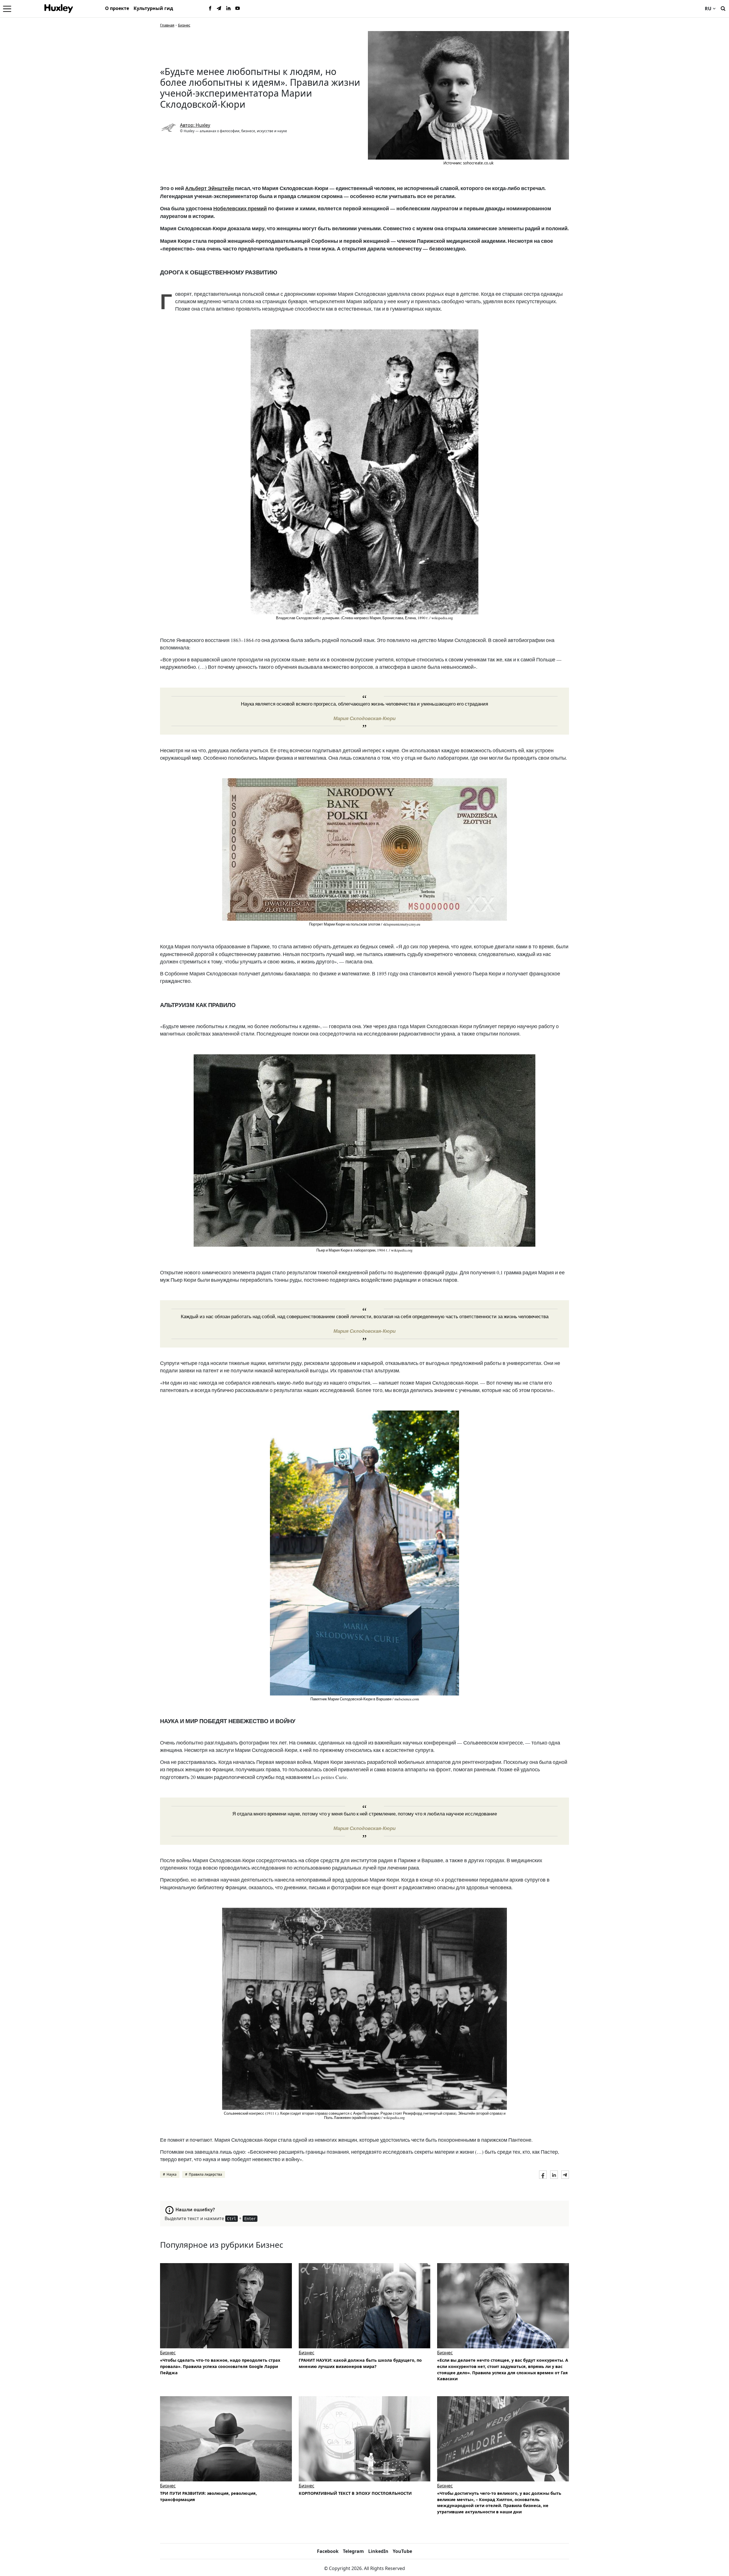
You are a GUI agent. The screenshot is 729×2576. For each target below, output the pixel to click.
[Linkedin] (228, 9)
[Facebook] (210, 9)
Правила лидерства (205, 2174)
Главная (167, 25)
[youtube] (237, 9)
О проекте (117, 8)
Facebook (328, 2551)
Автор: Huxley (195, 125)
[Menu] (7, 9)
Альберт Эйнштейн (209, 188)
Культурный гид (153, 8)
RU (708, 9)
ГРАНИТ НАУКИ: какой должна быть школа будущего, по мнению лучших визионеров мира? (360, 2363)
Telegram (353, 2551)
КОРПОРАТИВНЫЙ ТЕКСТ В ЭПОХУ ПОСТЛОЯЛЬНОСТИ (355, 2493)
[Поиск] (723, 8)
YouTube (402, 2551)
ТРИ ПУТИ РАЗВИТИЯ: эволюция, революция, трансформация (208, 2496)
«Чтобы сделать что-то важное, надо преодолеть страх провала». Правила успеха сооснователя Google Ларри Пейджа (220, 2366)
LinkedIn (378, 2551)
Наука (172, 2174)
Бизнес (184, 25)
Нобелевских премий (240, 208)
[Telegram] (219, 9)
